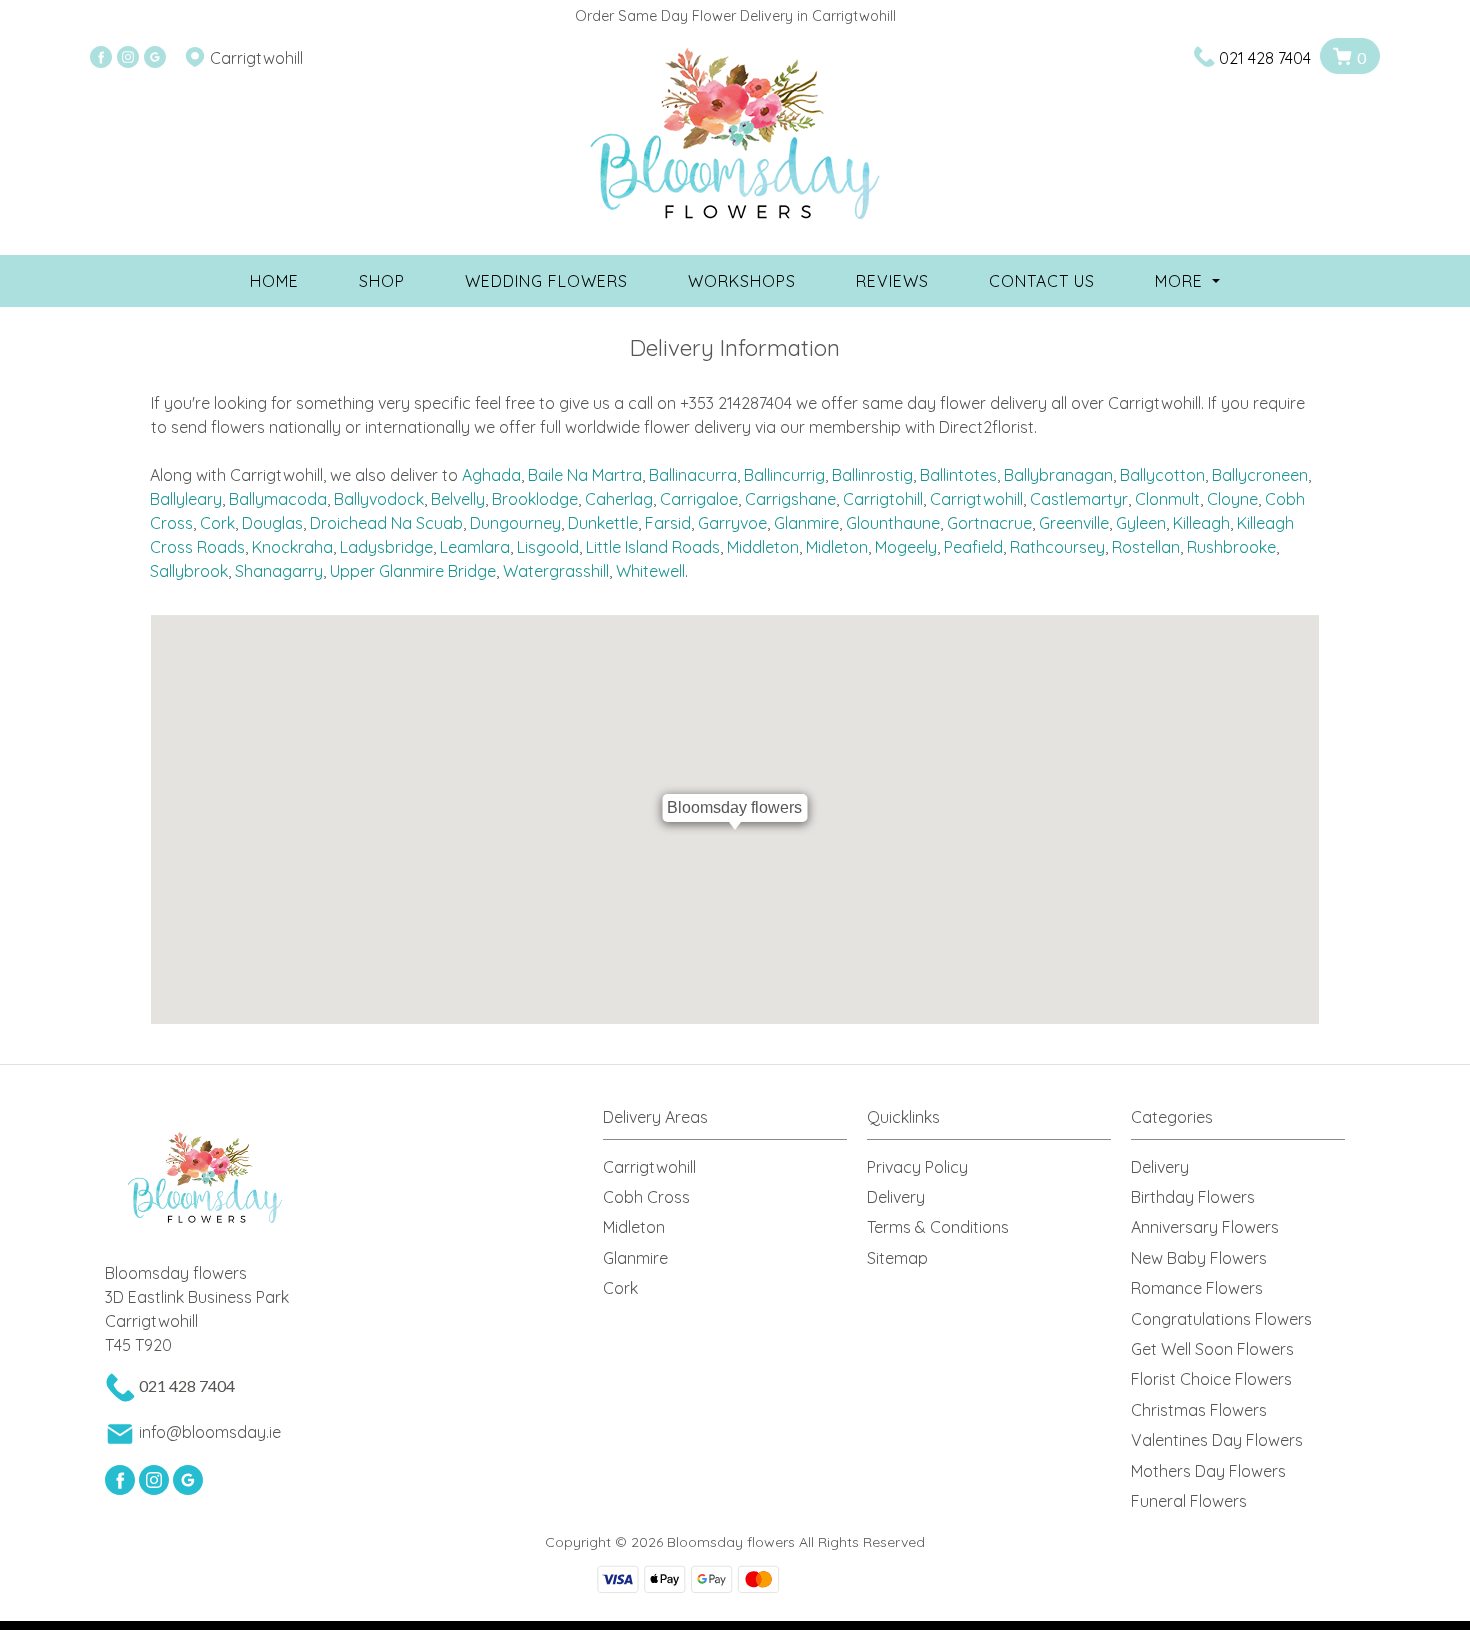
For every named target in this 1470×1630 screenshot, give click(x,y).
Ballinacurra (693, 475)
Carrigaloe (699, 499)
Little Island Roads (653, 547)
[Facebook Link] (101, 58)
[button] (735, 1122)
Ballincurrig (784, 475)
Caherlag (619, 499)
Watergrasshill (556, 571)
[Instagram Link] (128, 58)
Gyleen (1141, 523)
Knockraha (292, 547)
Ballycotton (1162, 475)
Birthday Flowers (1193, 1197)
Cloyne (1232, 499)
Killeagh (1201, 523)
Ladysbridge (386, 547)
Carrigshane (790, 499)
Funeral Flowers (1189, 1501)
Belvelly (458, 499)
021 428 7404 (1265, 58)
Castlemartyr (1079, 499)
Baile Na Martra (585, 475)
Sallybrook (189, 571)
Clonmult (1167, 499)
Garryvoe (732, 523)
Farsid (668, 523)
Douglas (272, 523)
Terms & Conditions (938, 1227)
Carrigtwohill (976, 499)
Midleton (837, 547)
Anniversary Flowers (1205, 1227)
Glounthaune (893, 523)
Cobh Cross (646, 1197)
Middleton (763, 547)
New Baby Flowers (1199, 1258)
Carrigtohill (883, 499)
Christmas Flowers (1199, 1410)
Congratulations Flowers (1221, 1319)
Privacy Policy (917, 1167)
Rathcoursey (1057, 547)
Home (274, 281)
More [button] (1181, 281)
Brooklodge (535, 499)
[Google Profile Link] (155, 58)
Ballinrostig (872, 475)
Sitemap (897, 1258)
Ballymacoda (278, 499)
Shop (382, 281)
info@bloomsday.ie (210, 1432)
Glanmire (806, 523)
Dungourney (515, 523)
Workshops (742, 281)
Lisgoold (548, 547)
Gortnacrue (989, 523)
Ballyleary (186, 499)
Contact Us (1042, 281)
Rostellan (1146, 547)
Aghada (491, 475)
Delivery (896, 1197)
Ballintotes (958, 475)
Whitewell (650, 571)
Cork (217, 523)
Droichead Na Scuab (386, 523)
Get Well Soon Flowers (1212, 1349)
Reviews (892, 281)
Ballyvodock (379, 499)
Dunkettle (603, 523)
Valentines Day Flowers (1217, 1440)
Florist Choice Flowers (1211, 1379)
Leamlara (475, 547)
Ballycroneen (1260, 475)
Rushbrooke (1231, 547)
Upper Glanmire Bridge (413, 571)
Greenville (1074, 523)
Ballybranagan (1058, 475)
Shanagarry (279, 571)
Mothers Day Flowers (1208, 1471)
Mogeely (906, 547)
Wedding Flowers (546, 281)
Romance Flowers (1197, 1288)
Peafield (973, 547)
